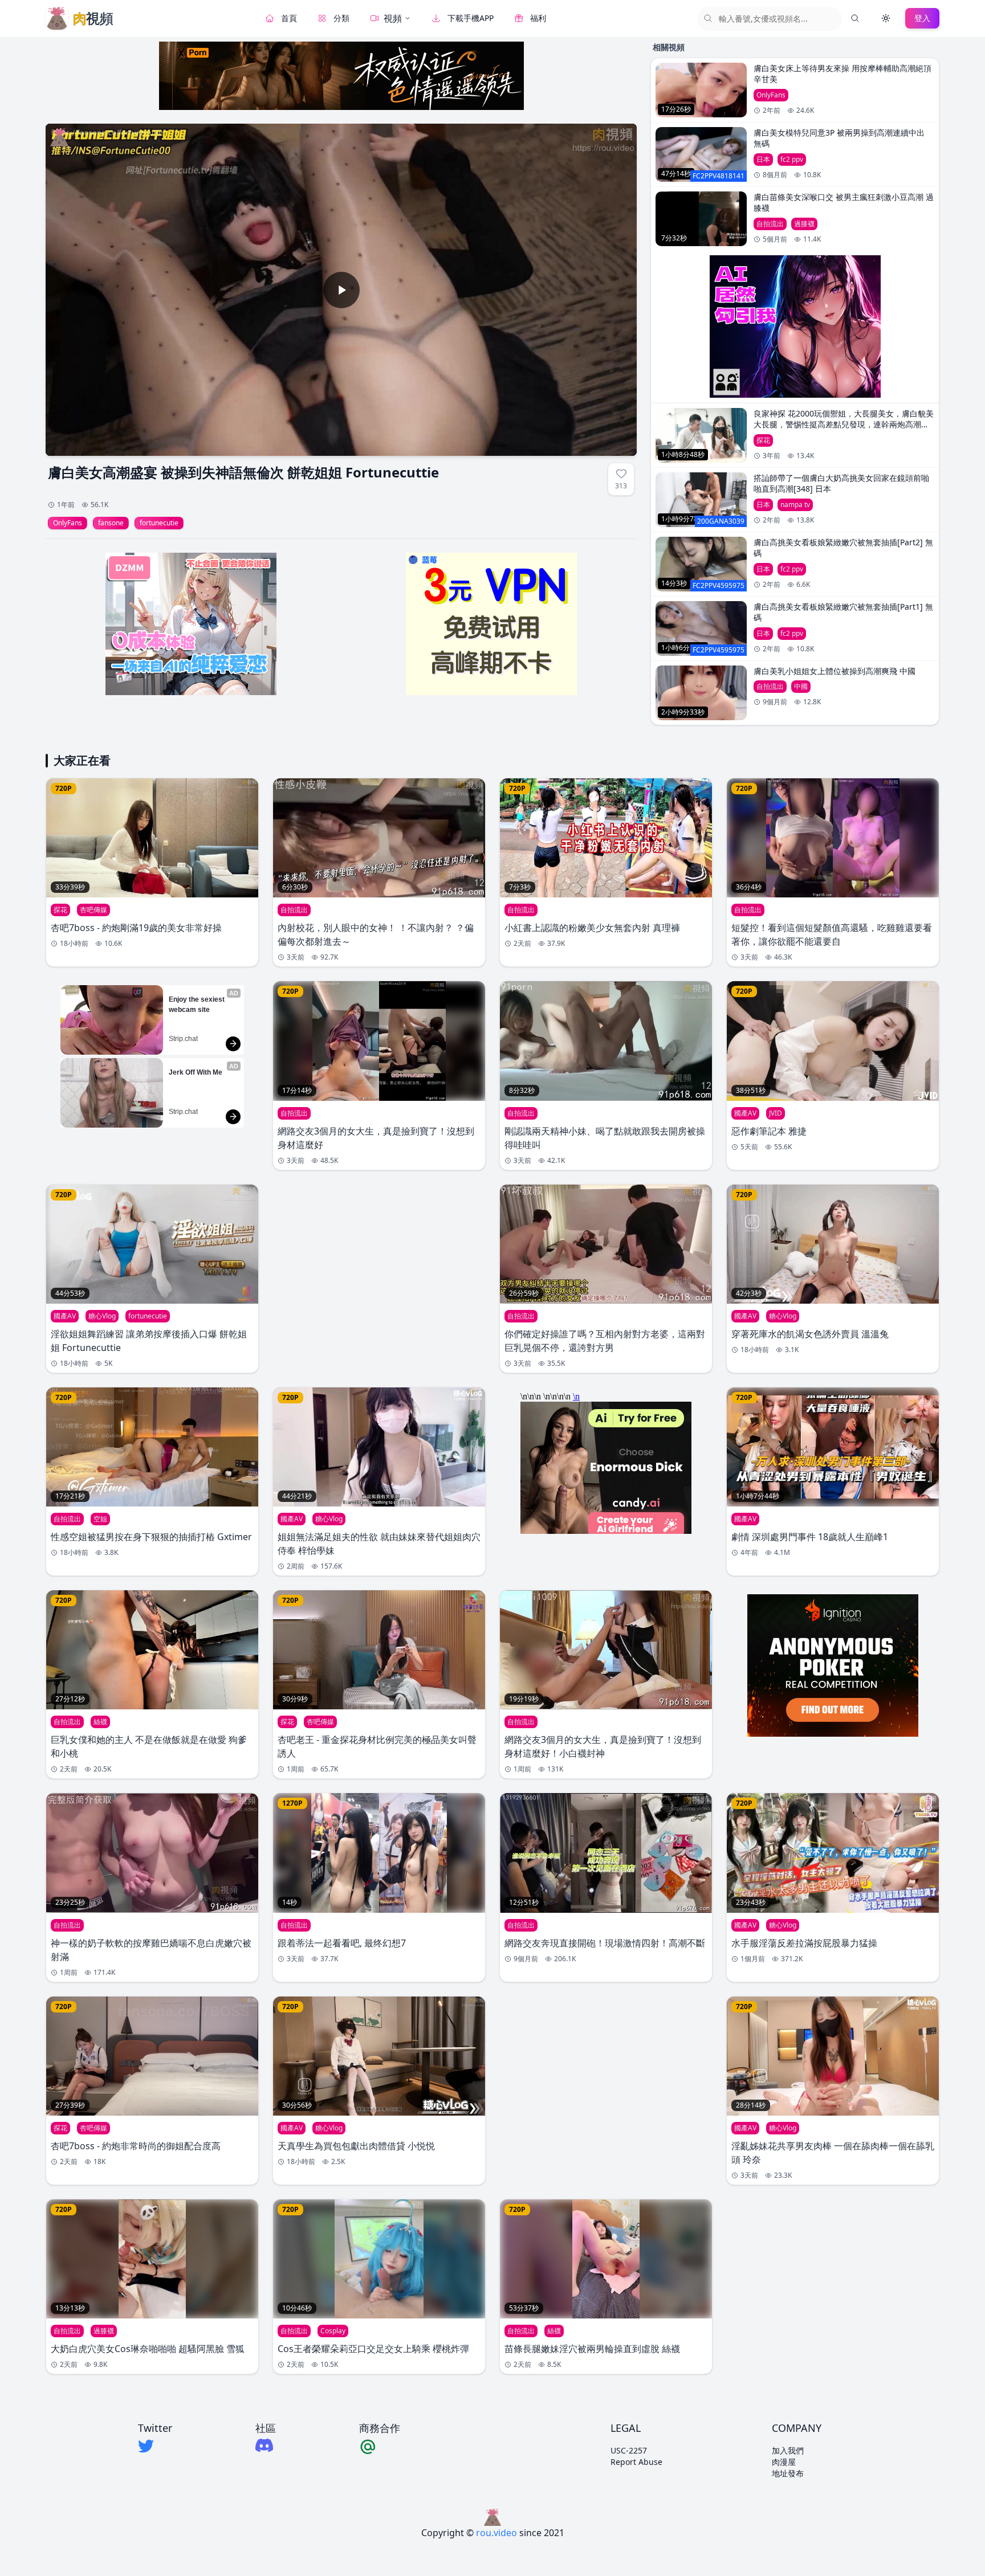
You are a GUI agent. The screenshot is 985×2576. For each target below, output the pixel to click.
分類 (341, 18)
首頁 (289, 18)
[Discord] (266, 2445)
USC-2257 (629, 2450)
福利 (538, 18)
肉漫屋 (784, 2462)
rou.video (496, 2533)
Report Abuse (636, 2462)
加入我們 (788, 2450)
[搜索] (855, 18)
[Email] (380, 2446)
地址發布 (788, 2473)
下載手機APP (471, 18)
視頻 (393, 18)
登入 (922, 18)
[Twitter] (155, 2446)
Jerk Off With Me (196, 1072)
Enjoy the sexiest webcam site (198, 1005)
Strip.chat (183, 1039)
